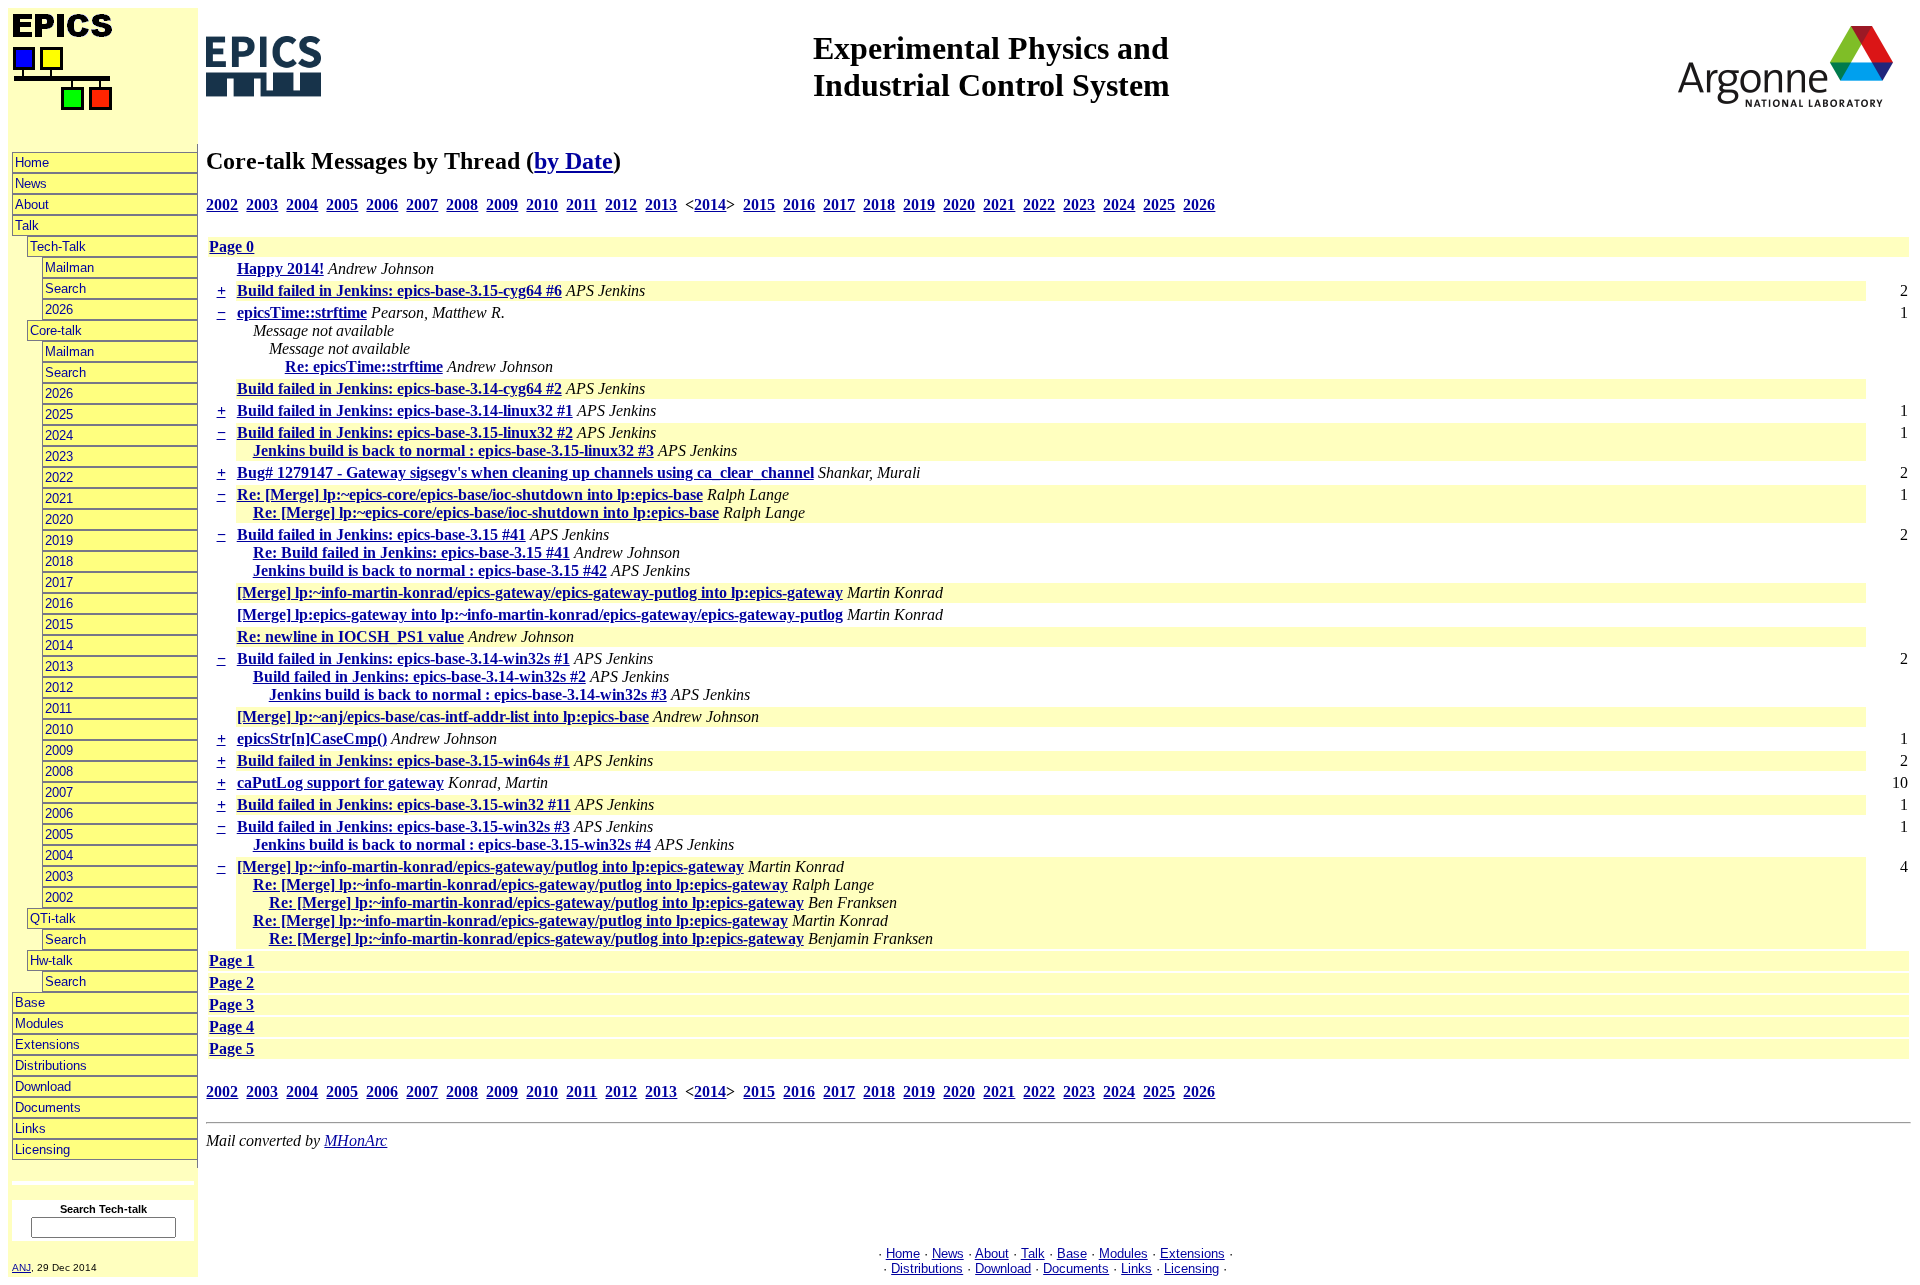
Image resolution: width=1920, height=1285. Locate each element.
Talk (27, 225)
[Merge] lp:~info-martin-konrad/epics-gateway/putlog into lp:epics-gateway (490, 866)
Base (30, 1002)
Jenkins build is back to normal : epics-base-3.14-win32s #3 (468, 694)
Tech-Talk (58, 246)
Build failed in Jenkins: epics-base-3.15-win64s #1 (403, 760)
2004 (59, 855)
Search (65, 288)
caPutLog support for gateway (340, 782)
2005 (59, 834)
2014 (59, 645)
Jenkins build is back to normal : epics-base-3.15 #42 (430, 570)
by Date (573, 161)
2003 (59, 876)
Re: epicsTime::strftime (364, 366)
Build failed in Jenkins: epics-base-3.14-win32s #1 (403, 658)
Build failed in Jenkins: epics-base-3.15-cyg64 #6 (399, 290)
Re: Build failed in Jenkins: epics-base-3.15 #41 (411, 552)
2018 (59, 561)
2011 (58, 708)
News (31, 183)
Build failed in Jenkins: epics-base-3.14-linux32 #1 (405, 410)
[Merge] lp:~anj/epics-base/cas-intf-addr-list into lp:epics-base (443, 716)
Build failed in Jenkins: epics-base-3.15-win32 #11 (404, 804)
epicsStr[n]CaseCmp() (312, 738)
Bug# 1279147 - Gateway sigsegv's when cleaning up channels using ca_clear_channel (525, 472)
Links (30, 1128)
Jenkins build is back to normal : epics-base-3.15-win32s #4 (452, 844)
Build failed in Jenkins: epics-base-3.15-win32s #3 (403, 826)
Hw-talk (51, 960)
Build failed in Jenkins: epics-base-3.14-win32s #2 (419, 676)
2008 (59, 771)
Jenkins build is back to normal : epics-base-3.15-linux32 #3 (453, 450)
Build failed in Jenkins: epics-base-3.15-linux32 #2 (405, 432)
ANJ (21, 1267)
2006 (59, 813)
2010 (59, 729)
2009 (59, 750)
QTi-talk (53, 918)
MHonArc (355, 1140)
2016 (59, 603)
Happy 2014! (280, 268)
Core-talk (56, 330)
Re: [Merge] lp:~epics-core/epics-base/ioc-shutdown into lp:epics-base (470, 494)
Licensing (42, 1149)
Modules (39, 1023)
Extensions (47, 1044)
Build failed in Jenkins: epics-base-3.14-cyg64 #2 (399, 388)
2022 (59, 477)
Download (43, 1086)
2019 (59, 540)
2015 (59, 624)
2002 (59, 897)
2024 (59, 435)
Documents (48, 1107)
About (32, 204)
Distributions (51, 1065)
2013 (59, 666)
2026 (59, 309)
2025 (59, 414)
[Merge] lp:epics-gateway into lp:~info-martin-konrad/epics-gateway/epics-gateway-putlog (540, 614)
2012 (59, 687)
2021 (59, 498)
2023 (59, 456)
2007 (59, 792)
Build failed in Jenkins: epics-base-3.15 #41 (381, 534)
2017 (59, 582)
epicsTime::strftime (302, 312)
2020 (59, 519)
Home (32, 162)
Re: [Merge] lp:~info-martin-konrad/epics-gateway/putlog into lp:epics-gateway (520, 884)
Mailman (69, 267)
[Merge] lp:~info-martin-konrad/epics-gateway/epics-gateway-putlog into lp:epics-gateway (540, 592)
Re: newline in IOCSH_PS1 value (350, 636)
